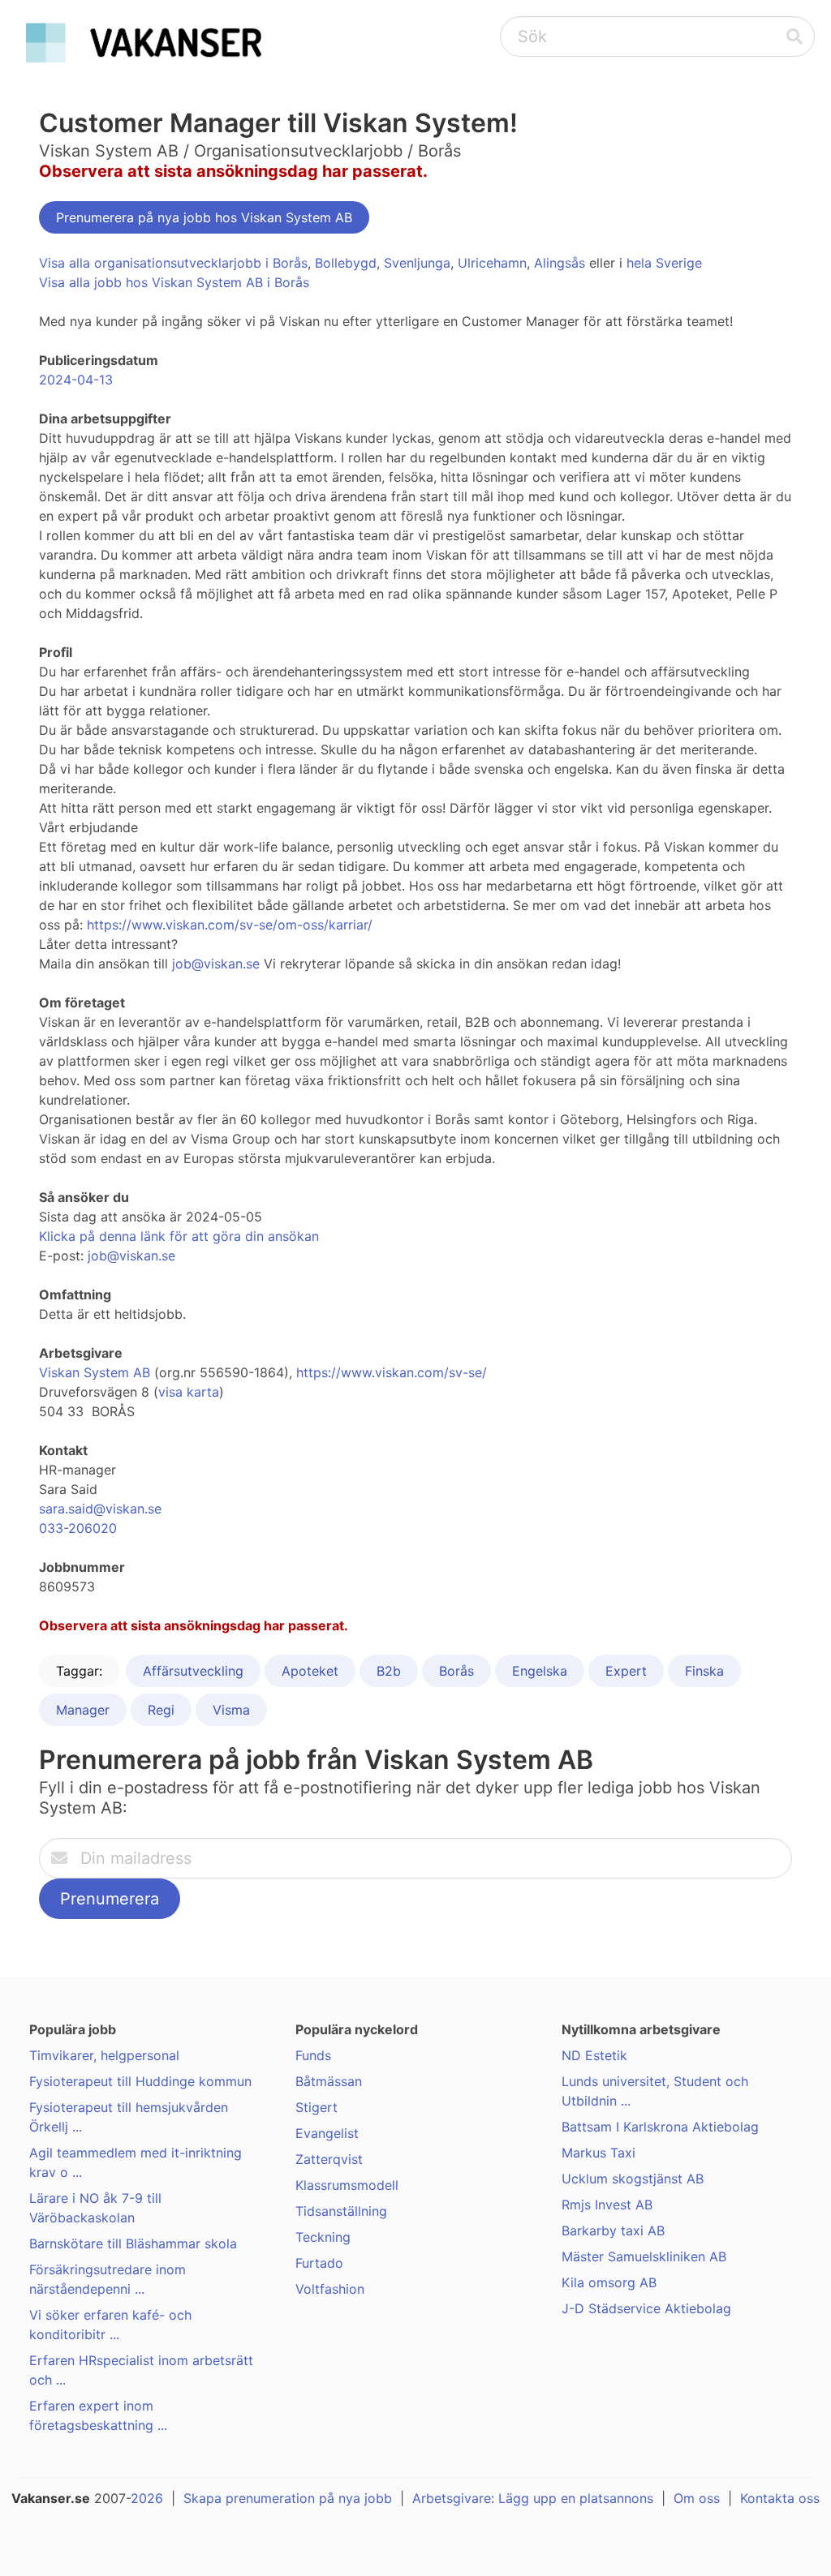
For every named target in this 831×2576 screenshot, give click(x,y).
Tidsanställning (341, 2211)
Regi (161, 1710)
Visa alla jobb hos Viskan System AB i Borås (174, 282)
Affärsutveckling (193, 1671)
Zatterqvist (329, 2159)
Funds (313, 2055)
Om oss (697, 2498)
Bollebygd (346, 263)
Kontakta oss (780, 2498)
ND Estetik (594, 2055)
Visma (231, 1710)
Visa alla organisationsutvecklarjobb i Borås (173, 263)
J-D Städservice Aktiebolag (646, 2308)
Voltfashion (330, 2289)
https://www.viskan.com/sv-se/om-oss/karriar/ (230, 925)
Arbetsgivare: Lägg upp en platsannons (533, 2498)
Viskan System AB (95, 1372)
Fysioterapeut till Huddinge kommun (140, 2081)
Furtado (319, 2263)
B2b (389, 1671)
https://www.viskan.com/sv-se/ (392, 1372)
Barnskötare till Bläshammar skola (133, 2243)
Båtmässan (329, 2081)
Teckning (323, 2237)
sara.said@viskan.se (100, 1509)
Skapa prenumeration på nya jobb (288, 2498)
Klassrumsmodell (347, 2185)
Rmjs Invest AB (607, 2205)
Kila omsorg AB (609, 2282)
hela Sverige (664, 263)
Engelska (540, 1671)
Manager (83, 1710)
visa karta (189, 1392)
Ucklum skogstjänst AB (633, 2179)
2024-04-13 (76, 380)
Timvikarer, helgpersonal (104, 2055)
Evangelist (327, 2133)
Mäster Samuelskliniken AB (644, 2256)
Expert (626, 1671)
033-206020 (78, 1528)
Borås (456, 1671)
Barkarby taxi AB (613, 2230)
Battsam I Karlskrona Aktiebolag (660, 2127)
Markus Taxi (598, 2153)
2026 (147, 2498)
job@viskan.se (216, 964)
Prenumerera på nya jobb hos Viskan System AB (204, 217)
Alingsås (560, 263)
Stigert (316, 2107)
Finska (704, 1671)
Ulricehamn (492, 263)
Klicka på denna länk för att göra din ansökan (179, 1236)
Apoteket (310, 1671)
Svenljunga (417, 263)
